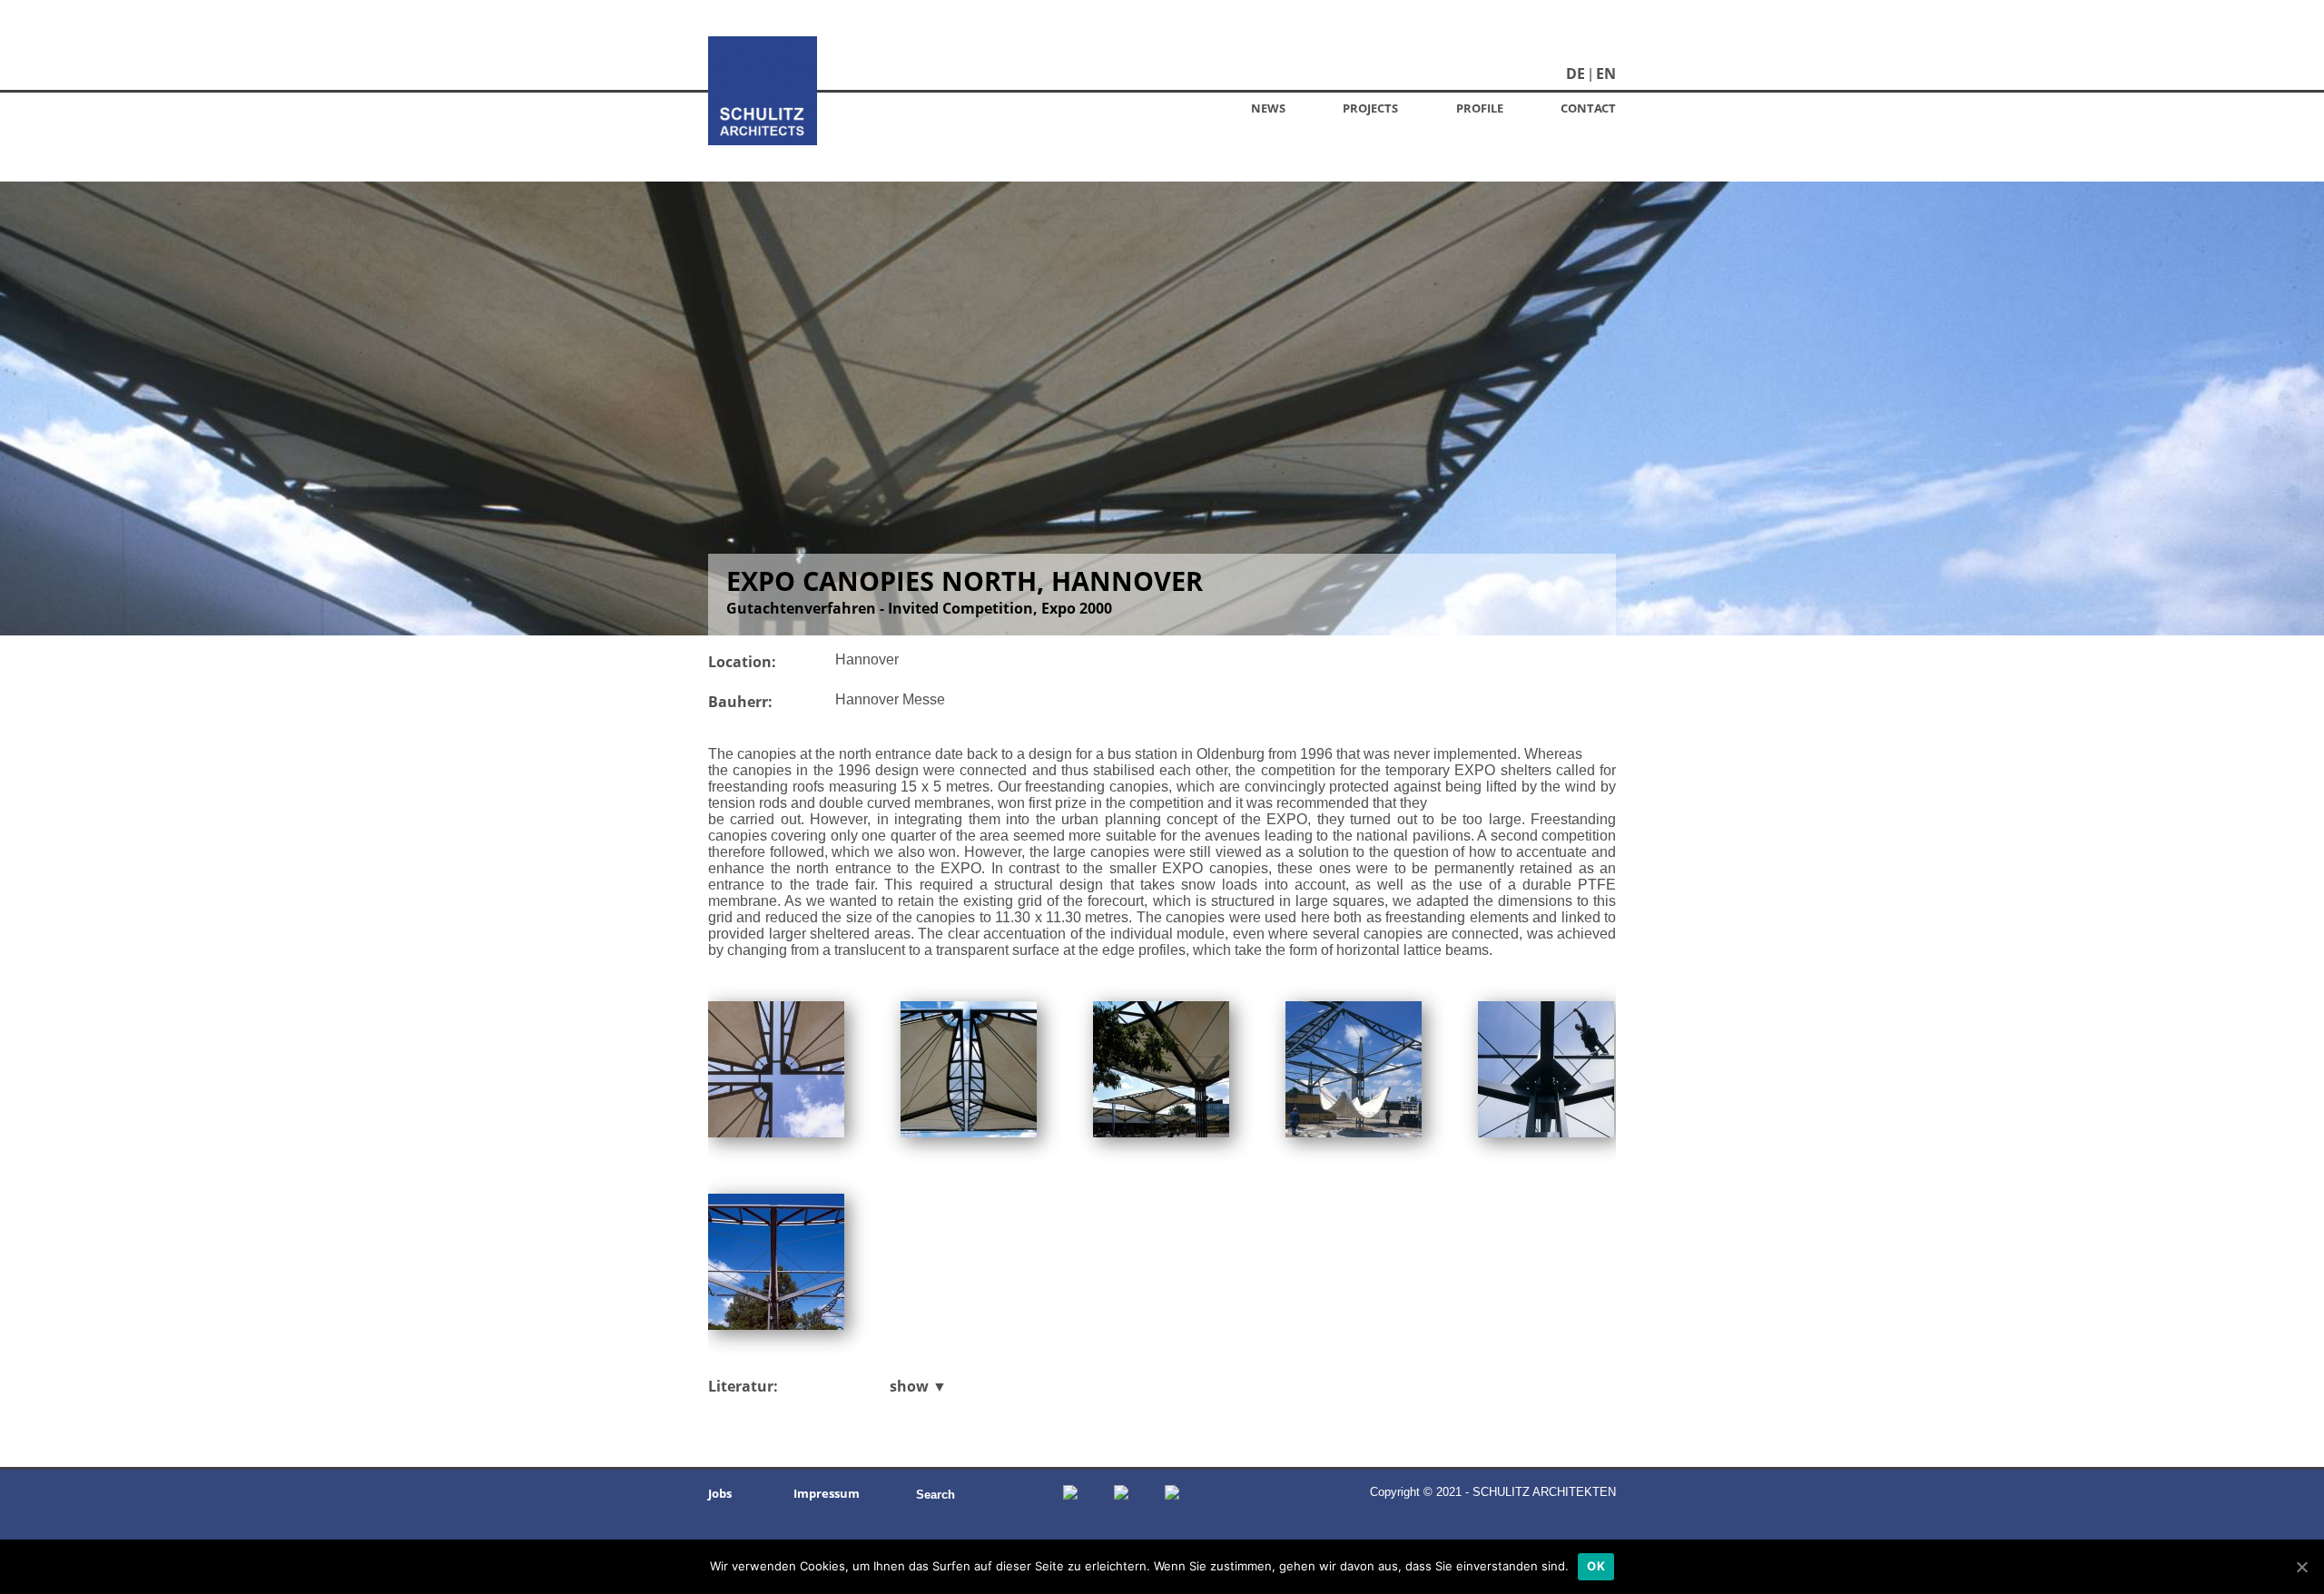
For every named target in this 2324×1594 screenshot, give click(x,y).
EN (1606, 74)
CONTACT (1588, 108)
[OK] (2301, 1567)
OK (1596, 1566)
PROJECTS (1370, 108)
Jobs (720, 1493)
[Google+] (1070, 1494)
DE (1576, 74)
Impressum (827, 1493)
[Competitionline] (1121, 1494)
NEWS (1268, 108)
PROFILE (1480, 108)
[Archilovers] (1172, 1494)
